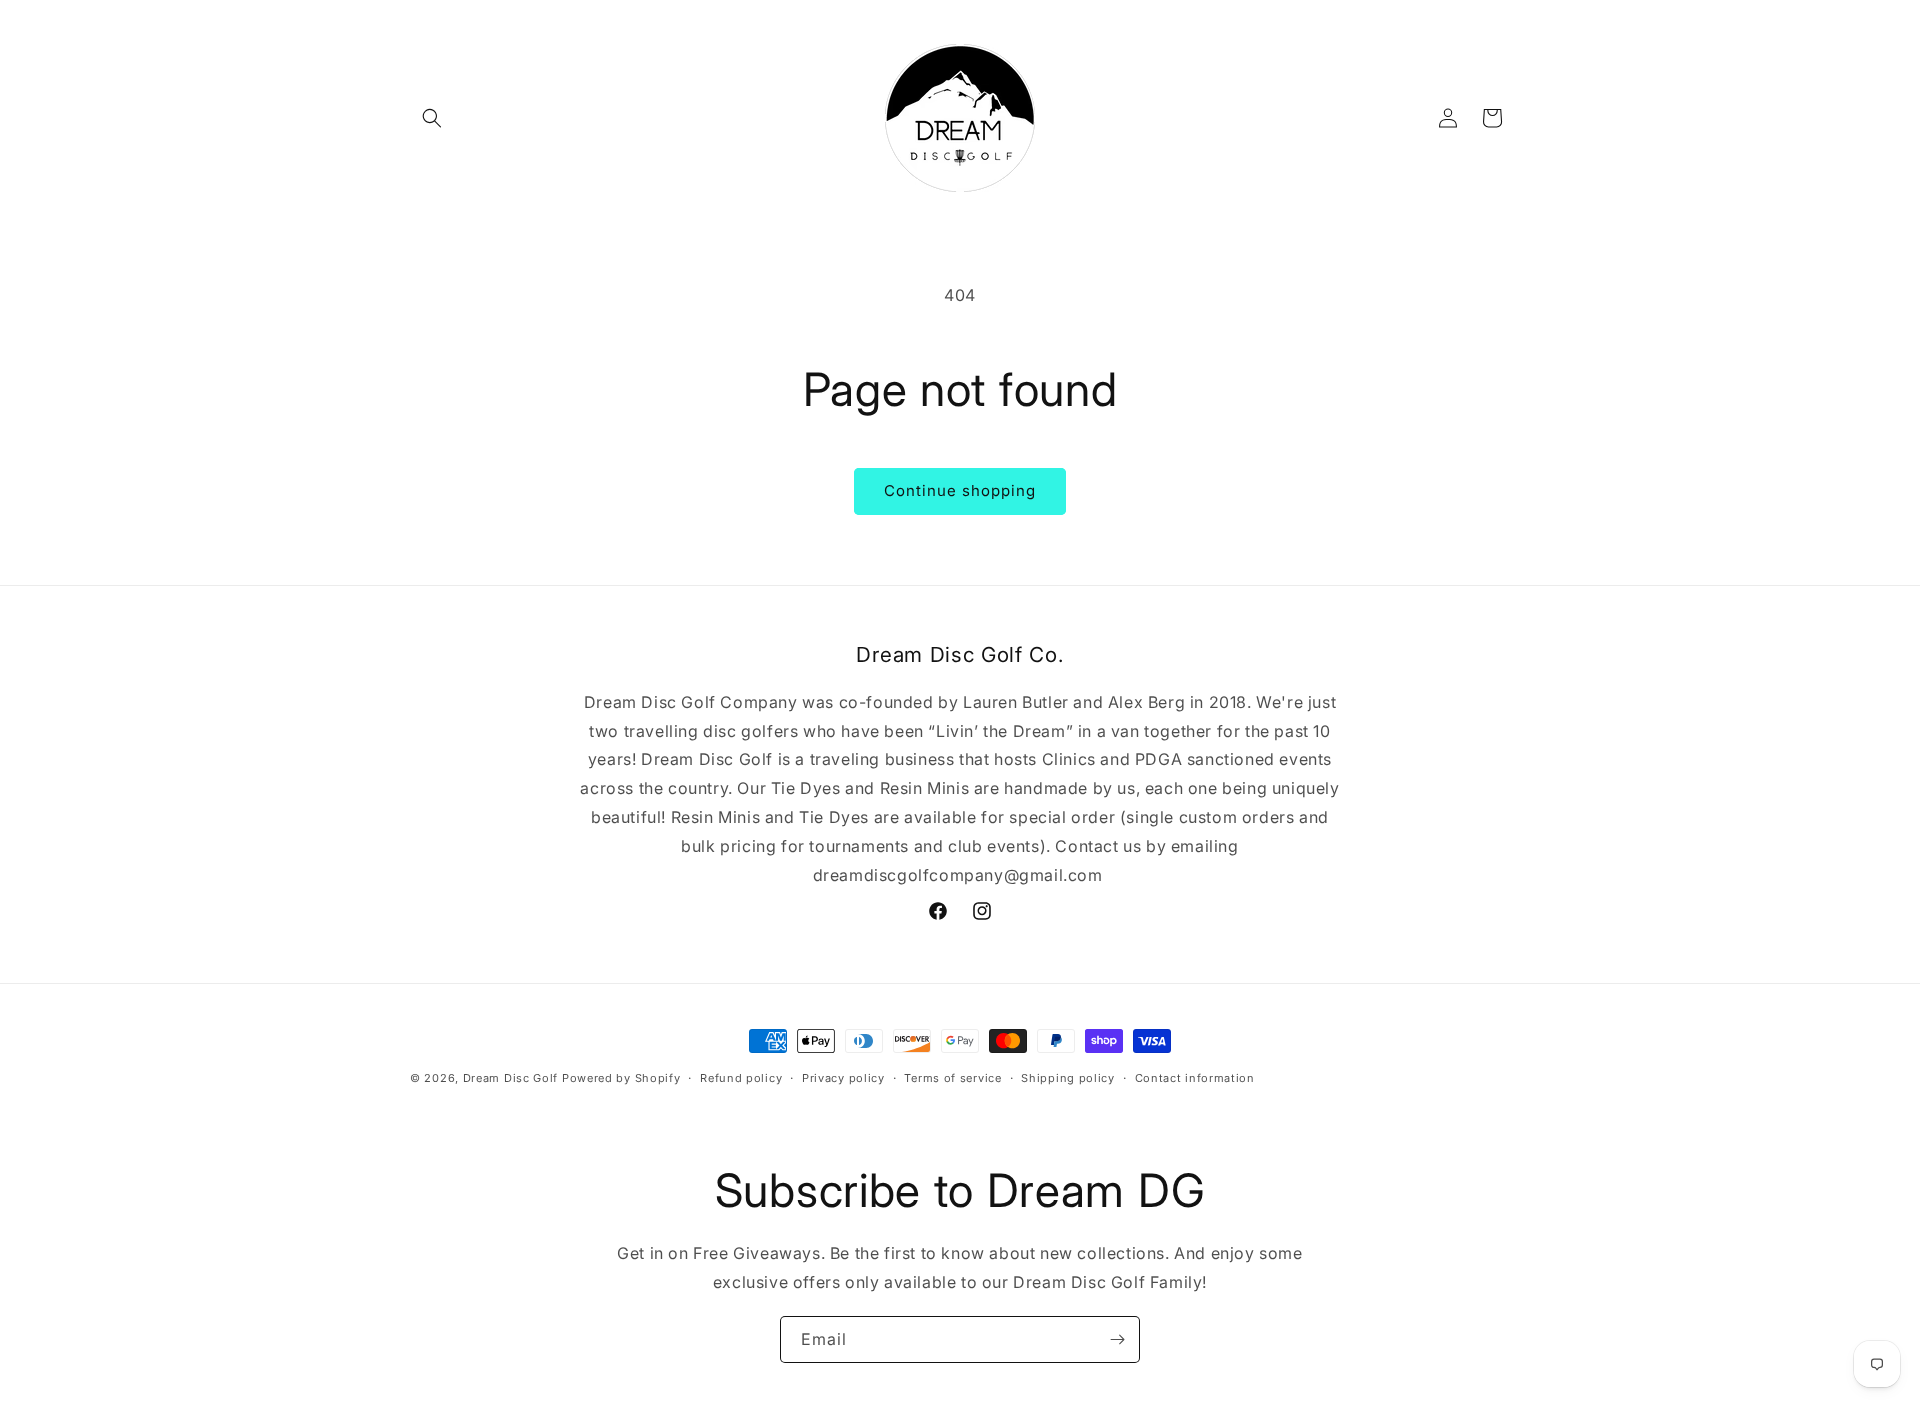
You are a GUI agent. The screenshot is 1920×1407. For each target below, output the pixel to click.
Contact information (1195, 1078)
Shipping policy (1068, 1078)
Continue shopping (960, 490)
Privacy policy (843, 1078)
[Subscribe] (1117, 1339)
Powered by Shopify (621, 1078)
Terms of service (952, 1078)
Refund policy (741, 1078)
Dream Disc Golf (511, 1078)
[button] (432, 118)
